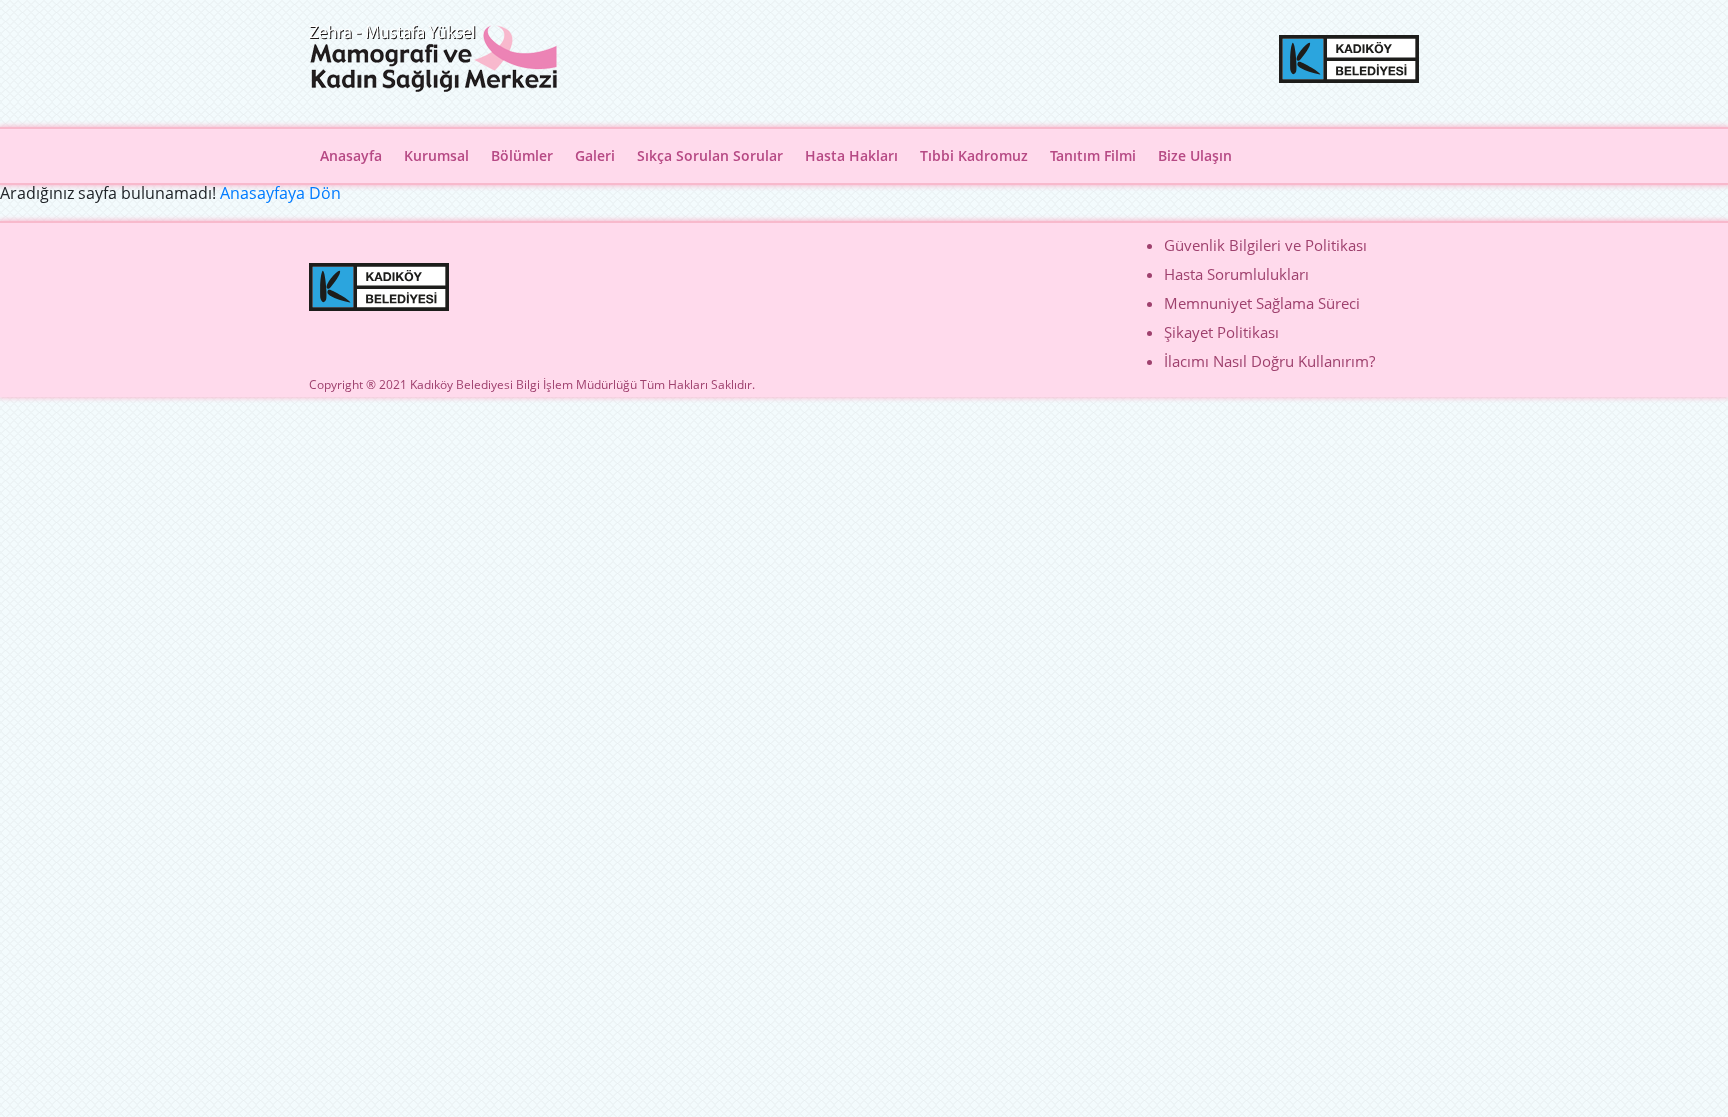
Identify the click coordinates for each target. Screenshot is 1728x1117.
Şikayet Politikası (1221, 332)
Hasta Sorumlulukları (1236, 274)
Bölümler (522, 155)
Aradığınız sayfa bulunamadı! (108, 193)
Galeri (595, 155)
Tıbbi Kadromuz (974, 155)
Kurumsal (436, 155)
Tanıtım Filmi (1093, 155)
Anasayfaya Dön (280, 193)
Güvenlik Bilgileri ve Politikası (1265, 245)
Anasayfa (351, 155)
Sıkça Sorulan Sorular (710, 155)
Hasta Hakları (851, 155)
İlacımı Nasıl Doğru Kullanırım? (1269, 361)
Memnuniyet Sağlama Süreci (1262, 303)
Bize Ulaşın (1195, 155)
